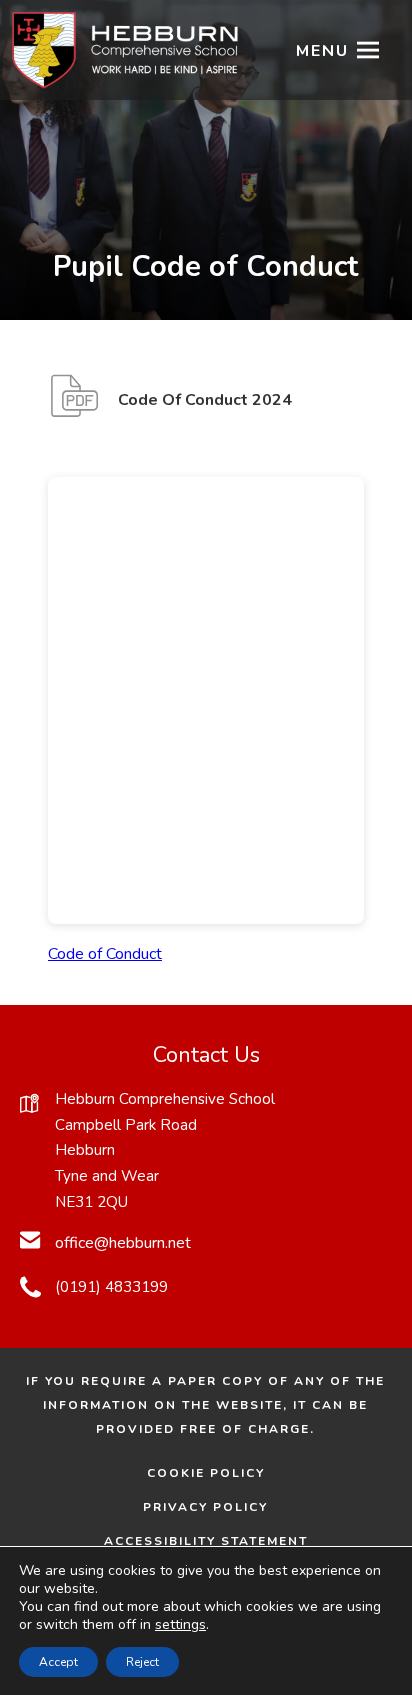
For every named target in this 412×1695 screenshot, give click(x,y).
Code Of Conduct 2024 (205, 409)
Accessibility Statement (206, 1541)
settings (180, 1625)
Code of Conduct (105, 954)
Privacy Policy (205, 1507)
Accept (58, 1662)
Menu (322, 51)
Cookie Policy (206, 1473)
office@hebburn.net (123, 1243)
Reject (142, 1662)
